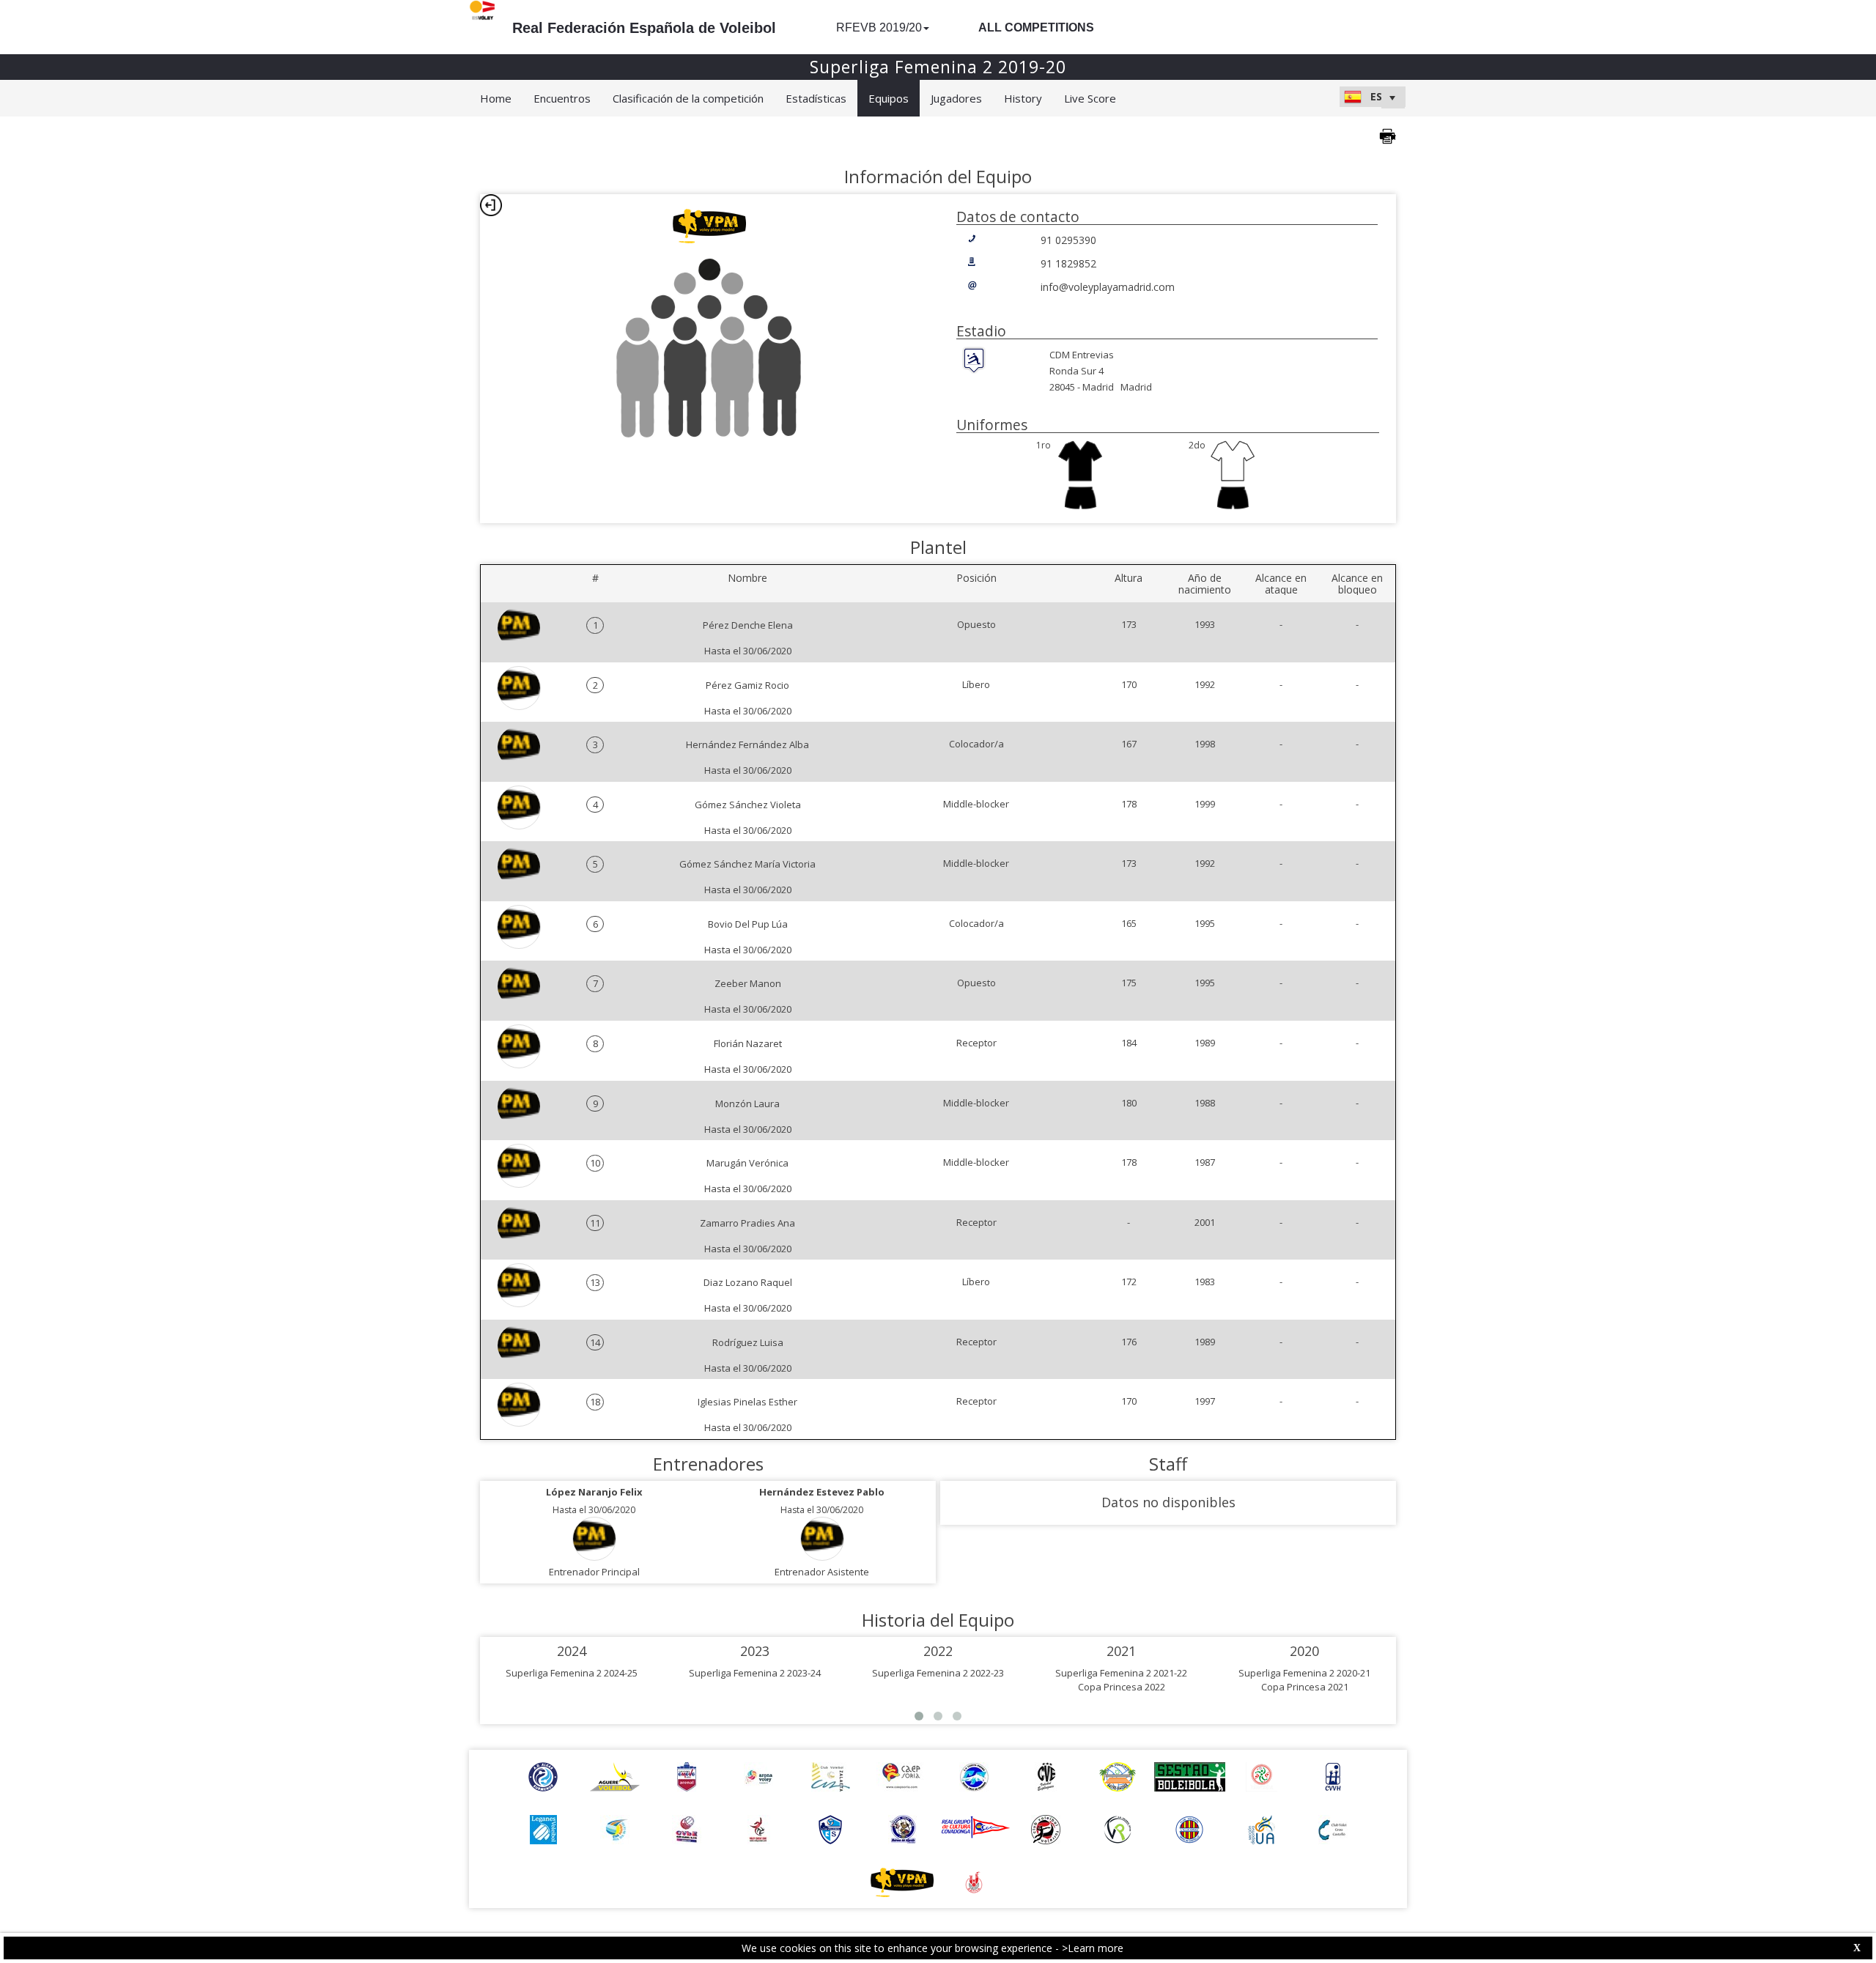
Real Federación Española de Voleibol (644, 28)
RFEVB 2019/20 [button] (879, 27)
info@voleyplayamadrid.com (1108, 287)
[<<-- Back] (491, 205)
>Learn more (1093, 1948)
